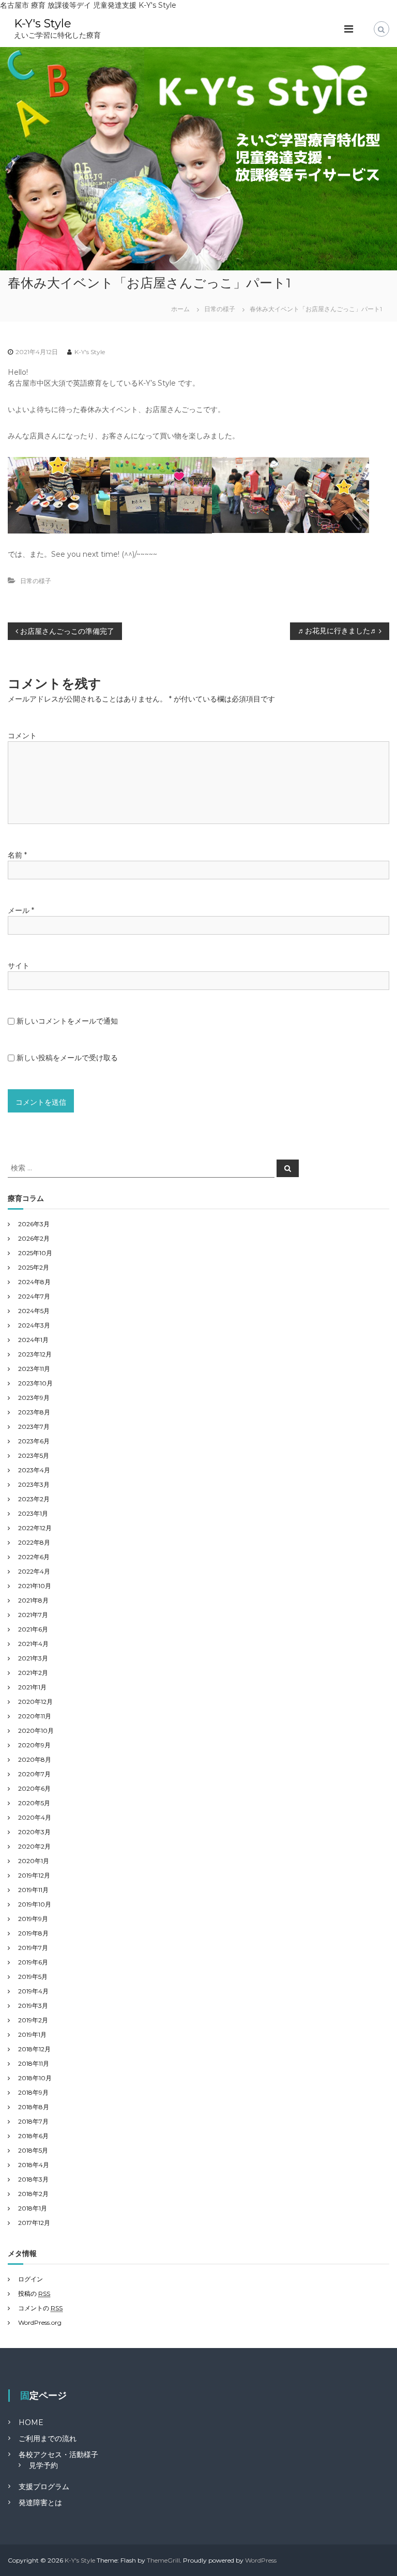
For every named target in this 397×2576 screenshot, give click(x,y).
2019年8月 (33, 1933)
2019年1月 (32, 2034)
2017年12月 (34, 2223)
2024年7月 (34, 1296)
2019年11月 (33, 1890)
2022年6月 (34, 1557)
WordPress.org (40, 2322)
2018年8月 (34, 2107)
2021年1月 (32, 1687)
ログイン (30, 2279)
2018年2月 (33, 2194)
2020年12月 (35, 1702)
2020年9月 (34, 1745)
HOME (31, 2422)
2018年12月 (34, 2049)
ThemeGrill (163, 2560)
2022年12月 (35, 1528)
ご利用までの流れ (48, 2438)
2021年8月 (33, 1600)
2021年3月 (33, 1658)
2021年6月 (33, 1629)
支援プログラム (44, 2487)
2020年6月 (34, 1788)
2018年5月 (33, 2150)
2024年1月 (33, 1340)
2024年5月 (34, 1311)
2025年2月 (34, 1267)
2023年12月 (35, 1354)
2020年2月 (34, 1846)
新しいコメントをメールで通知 (67, 1021)
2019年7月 (33, 1948)
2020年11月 (35, 1716)
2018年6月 (33, 2136)
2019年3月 (33, 2006)
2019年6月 (33, 1962)
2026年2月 (34, 1238)
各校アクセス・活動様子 (58, 2455)
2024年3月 (34, 1325)
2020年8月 (35, 1759)
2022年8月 (34, 1542)
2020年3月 (34, 1832)
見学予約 (43, 2465)
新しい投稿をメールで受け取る (67, 1058)
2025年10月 (35, 1253)
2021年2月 (33, 1673)
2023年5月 (34, 1455)
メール (21, 910)
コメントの (40, 2308)
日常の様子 (220, 309)
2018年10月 (35, 2078)
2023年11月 (34, 1369)
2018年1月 (33, 2208)
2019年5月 (33, 1977)
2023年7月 (34, 1427)
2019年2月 (33, 2020)
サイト (19, 966)
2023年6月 (34, 1441)
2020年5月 (34, 1803)
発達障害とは (40, 2503)
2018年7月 (33, 2121)
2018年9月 (33, 2092)
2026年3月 (34, 1224)
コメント (22, 736)
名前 (17, 855)
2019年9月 (33, 1919)
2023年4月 (34, 1470)
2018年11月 (34, 2063)
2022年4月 (34, 1571)
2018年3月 (33, 2179)
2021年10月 (35, 1586)
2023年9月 (34, 1398)
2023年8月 (34, 1412)
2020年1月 (34, 1861)
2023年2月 (34, 1499)
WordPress (261, 2560)
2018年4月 (34, 2165)
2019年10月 (35, 1904)
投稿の (34, 2293)
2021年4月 (33, 1644)
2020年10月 (36, 1731)
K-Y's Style (43, 24)
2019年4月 (33, 1991)
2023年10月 (35, 1383)
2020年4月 (35, 1817)
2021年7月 (33, 1615)
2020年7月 (34, 1774)
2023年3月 (34, 1484)
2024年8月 (34, 1282)
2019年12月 (34, 1875)
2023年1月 (33, 1513)
